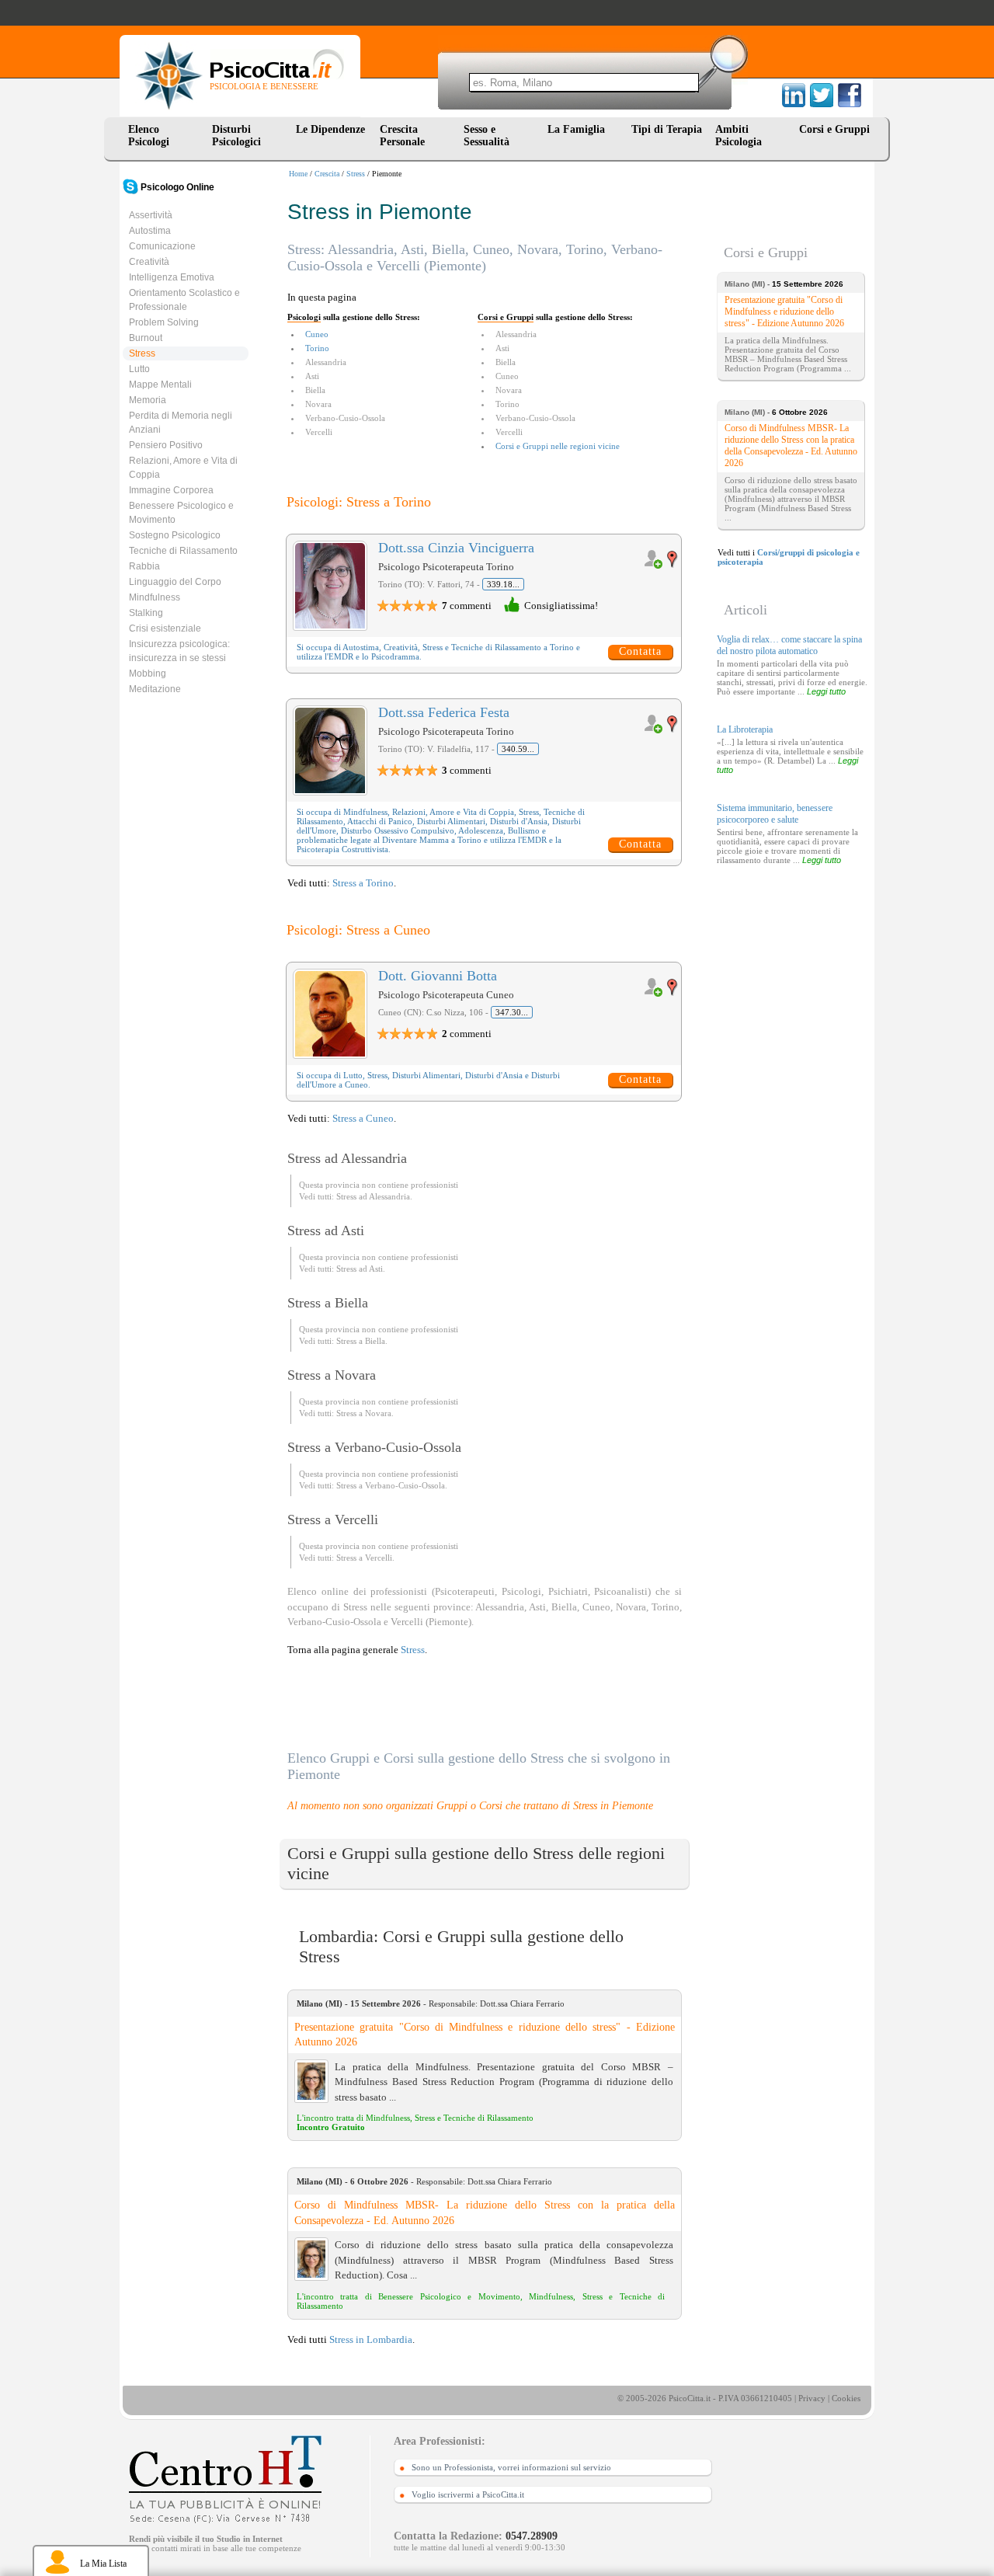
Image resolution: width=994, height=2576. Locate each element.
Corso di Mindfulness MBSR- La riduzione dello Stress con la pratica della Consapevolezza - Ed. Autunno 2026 (485, 2213)
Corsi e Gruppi (834, 129)
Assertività (151, 215)
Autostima (150, 231)
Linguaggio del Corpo (175, 582)
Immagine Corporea (171, 490)
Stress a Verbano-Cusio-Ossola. (392, 1485)
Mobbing (148, 674)
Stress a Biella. (362, 1341)
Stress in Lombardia (371, 2339)
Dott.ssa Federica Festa (444, 712)
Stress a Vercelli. (365, 1558)
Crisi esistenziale (165, 628)
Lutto (139, 369)
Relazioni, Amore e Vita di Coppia (183, 468)
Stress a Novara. (365, 1413)
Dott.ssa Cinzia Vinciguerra (456, 548)
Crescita (327, 174)
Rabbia (144, 566)
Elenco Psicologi (149, 136)
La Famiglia (579, 129)
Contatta (640, 651)
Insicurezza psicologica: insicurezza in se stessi (179, 651)
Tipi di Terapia (667, 129)
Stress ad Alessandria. (374, 1196)
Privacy (812, 2398)
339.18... (503, 584)
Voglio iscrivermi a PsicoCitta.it (468, 2494)
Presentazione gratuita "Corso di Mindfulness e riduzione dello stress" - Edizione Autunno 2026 (485, 2035)
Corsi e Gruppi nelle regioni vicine (558, 446)
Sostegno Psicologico (175, 535)
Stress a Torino (363, 883)
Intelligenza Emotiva (172, 277)
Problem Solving (164, 322)
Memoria (148, 400)
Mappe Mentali (160, 385)
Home (298, 174)
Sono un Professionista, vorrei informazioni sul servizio (511, 2467)
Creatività (149, 262)
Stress (356, 174)
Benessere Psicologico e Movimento (181, 513)
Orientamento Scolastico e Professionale (184, 300)
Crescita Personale (402, 136)
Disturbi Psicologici (236, 136)
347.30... (512, 1012)
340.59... (518, 749)
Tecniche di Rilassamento (183, 551)
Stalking (146, 613)
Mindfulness (155, 597)
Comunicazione (162, 246)
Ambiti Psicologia (739, 136)
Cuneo (317, 334)
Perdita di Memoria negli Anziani (181, 423)
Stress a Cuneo (363, 1118)
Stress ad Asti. (361, 1269)
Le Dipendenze (330, 129)
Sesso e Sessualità (487, 136)
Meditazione (155, 689)
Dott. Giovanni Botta (438, 976)
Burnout (146, 338)
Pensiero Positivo (166, 445)
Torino (317, 348)
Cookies (846, 2398)
